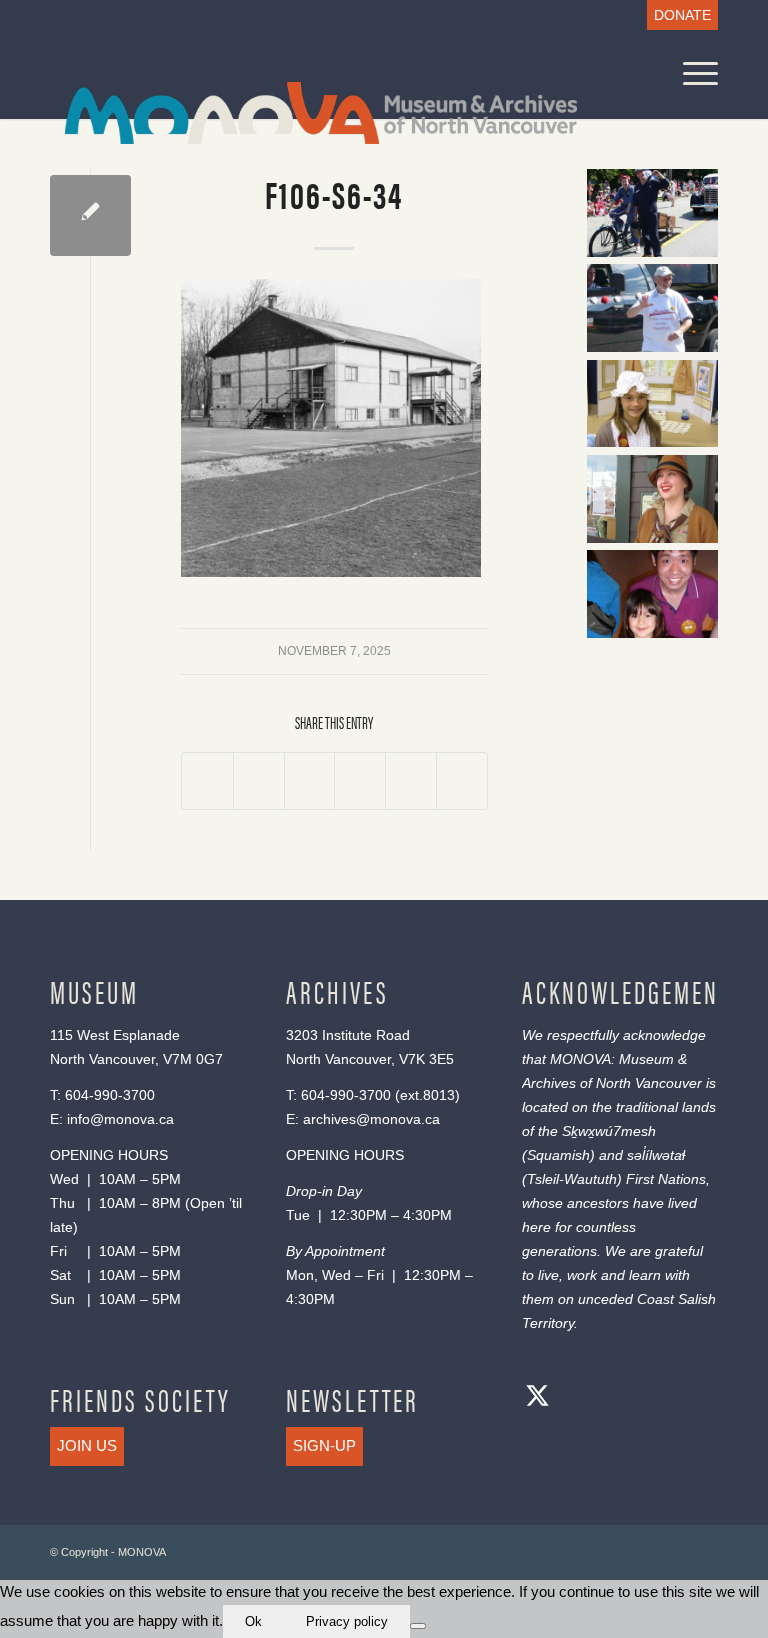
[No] (418, 1626)
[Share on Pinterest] (360, 781)
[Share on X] (259, 781)
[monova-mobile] (306, 110)
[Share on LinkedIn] (411, 781)
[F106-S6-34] (90, 215)
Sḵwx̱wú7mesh (609, 1131)
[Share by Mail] (462, 781)
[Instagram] (617, 1398)
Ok (253, 1621)
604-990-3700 (110, 1095)
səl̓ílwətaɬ (656, 1155)
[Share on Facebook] (207, 781)
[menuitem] (677, 15)
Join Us (87, 1445)
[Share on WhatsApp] (310, 781)
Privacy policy (347, 1621)
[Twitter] (537, 1398)
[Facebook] (577, 1398)
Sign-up (324, 1445)
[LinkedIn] (657, 1398)
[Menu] (690, 74)
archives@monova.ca (371, 1119)
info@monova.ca (120, 1119)
